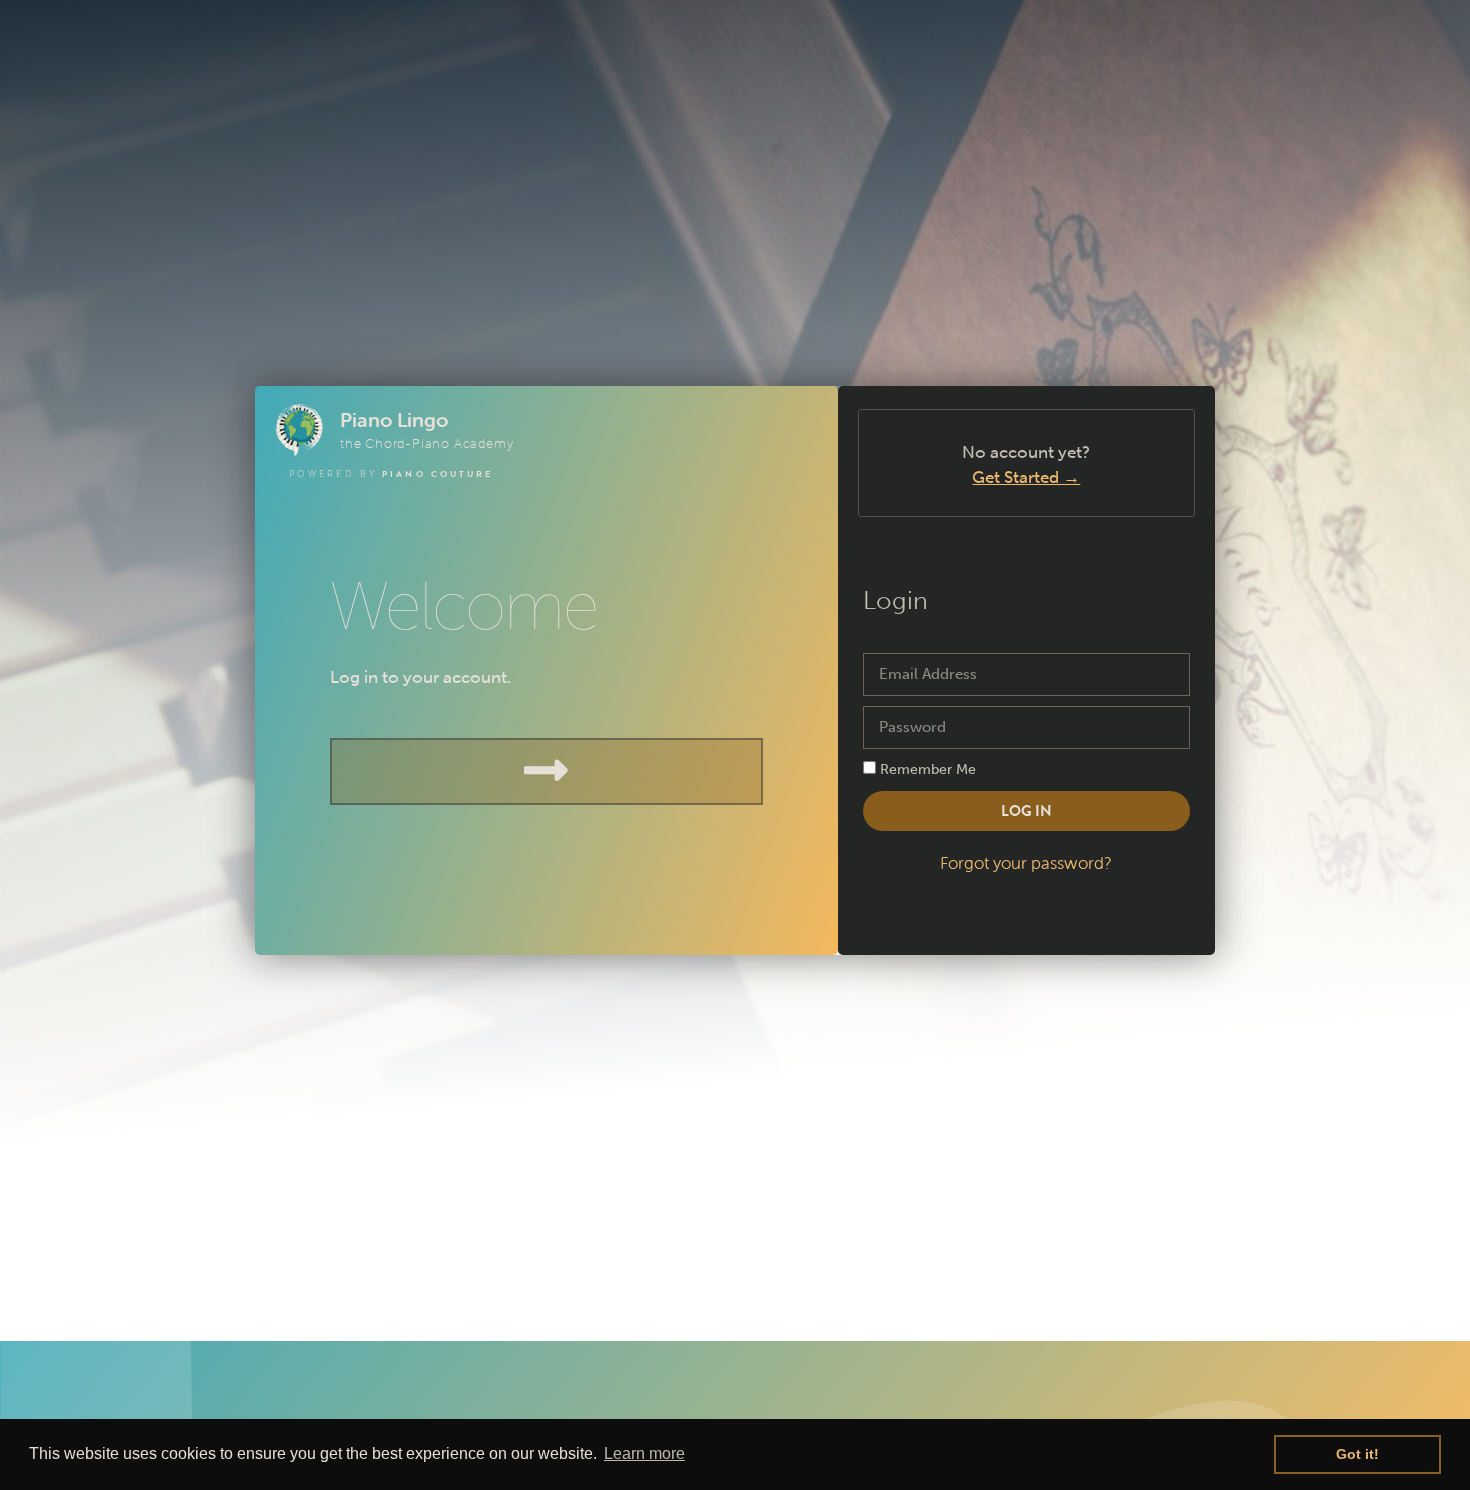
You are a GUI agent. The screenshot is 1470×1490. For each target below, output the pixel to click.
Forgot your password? (1026, 863)
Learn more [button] (644, 1453)
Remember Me (926, 769)
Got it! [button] (1357, 1454)
